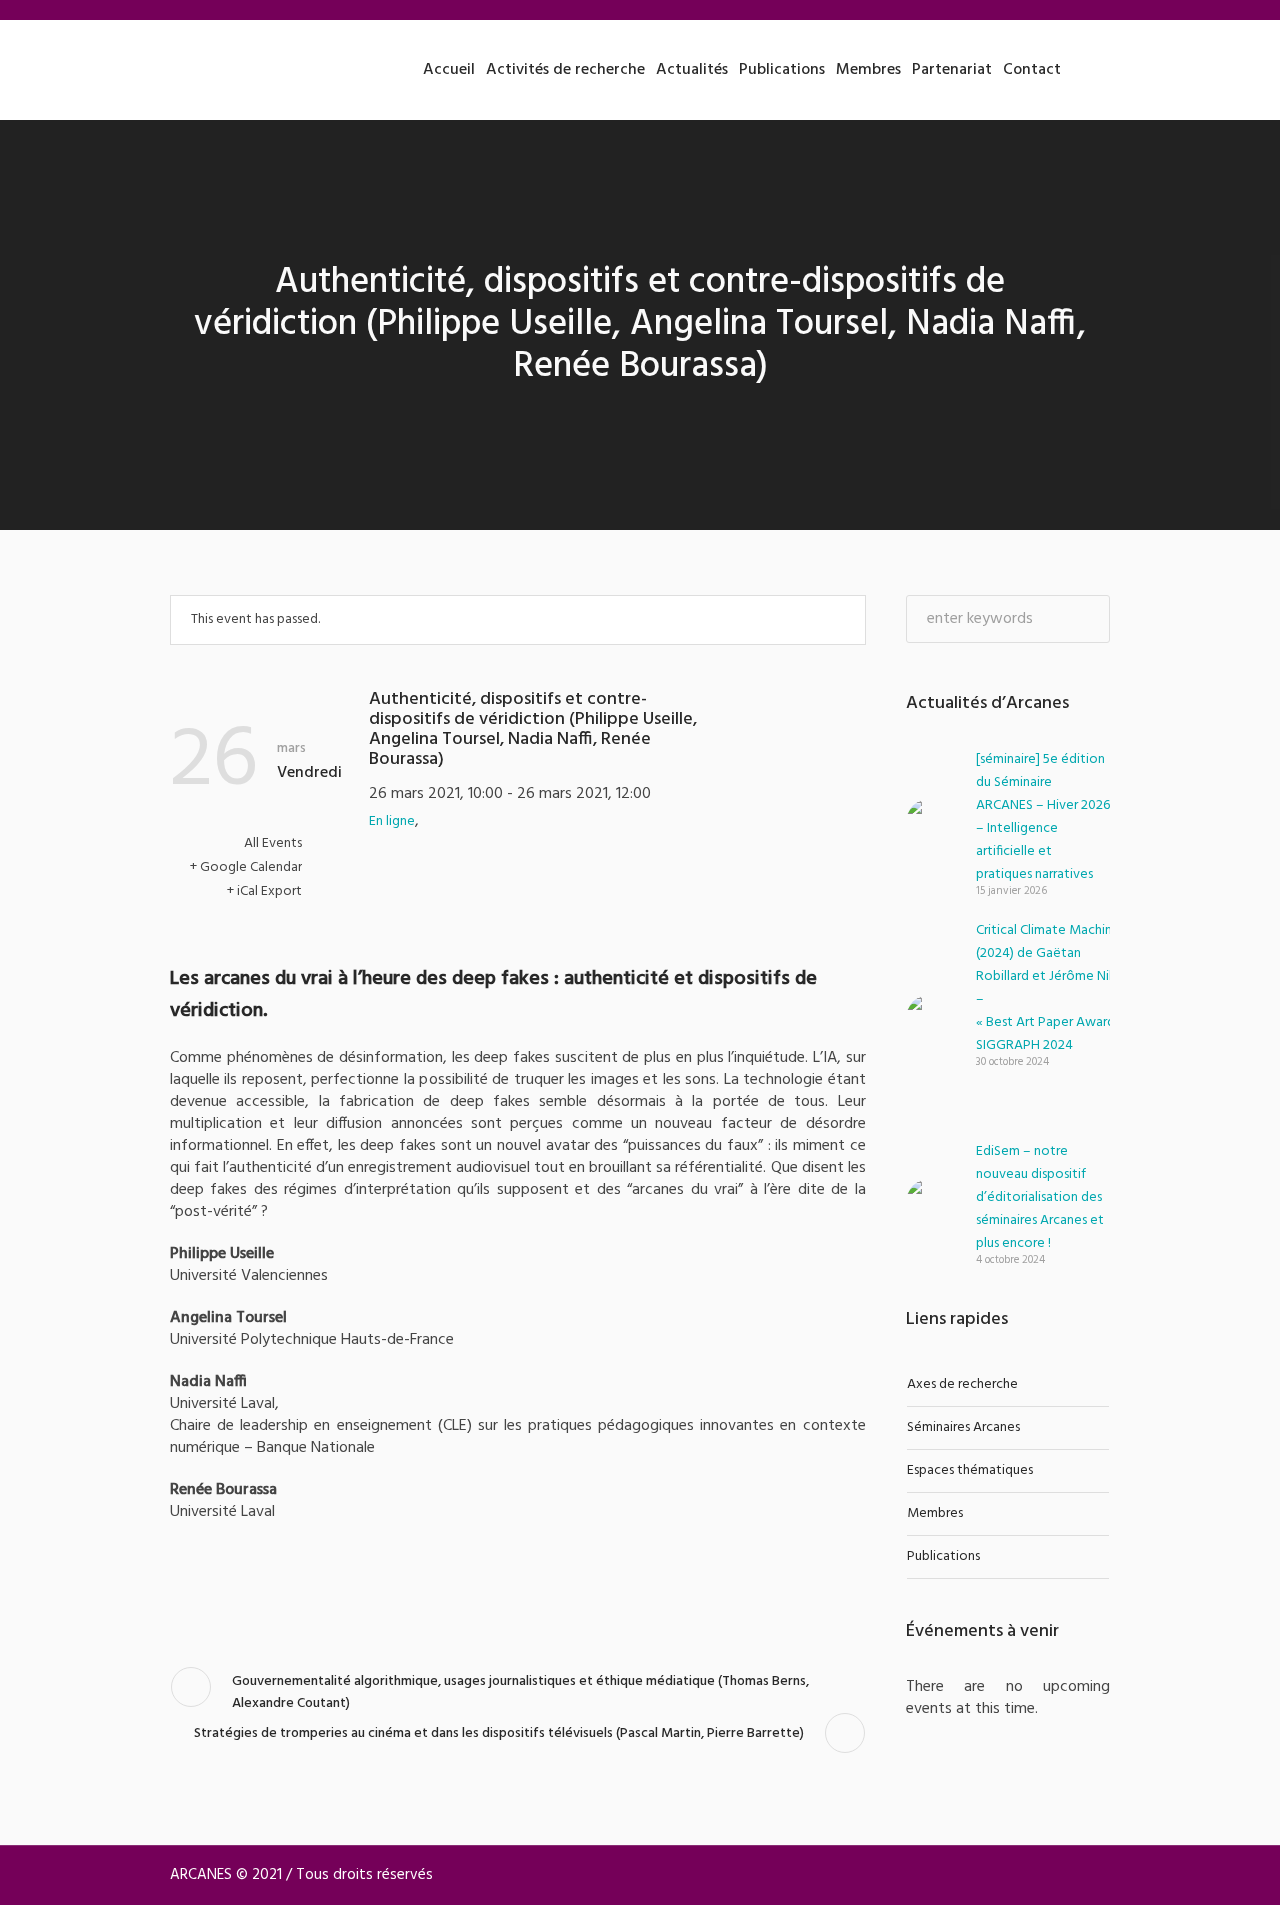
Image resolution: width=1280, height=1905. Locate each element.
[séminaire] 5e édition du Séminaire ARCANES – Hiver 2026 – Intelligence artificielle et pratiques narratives (1043, 817)
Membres (935, 1513)
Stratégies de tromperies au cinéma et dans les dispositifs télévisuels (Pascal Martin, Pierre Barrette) (499, 1733)
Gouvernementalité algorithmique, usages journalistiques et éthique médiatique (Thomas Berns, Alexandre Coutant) (520, 1692)
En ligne (392, 821)
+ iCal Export (264, 892)
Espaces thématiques (970, 1470)
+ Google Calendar (246, 868)
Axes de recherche (962, 1384)
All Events (271, 844)
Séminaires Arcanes (963, 1427)
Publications (943, 1556)
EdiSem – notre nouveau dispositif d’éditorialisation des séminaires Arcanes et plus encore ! (1040, 1197)
